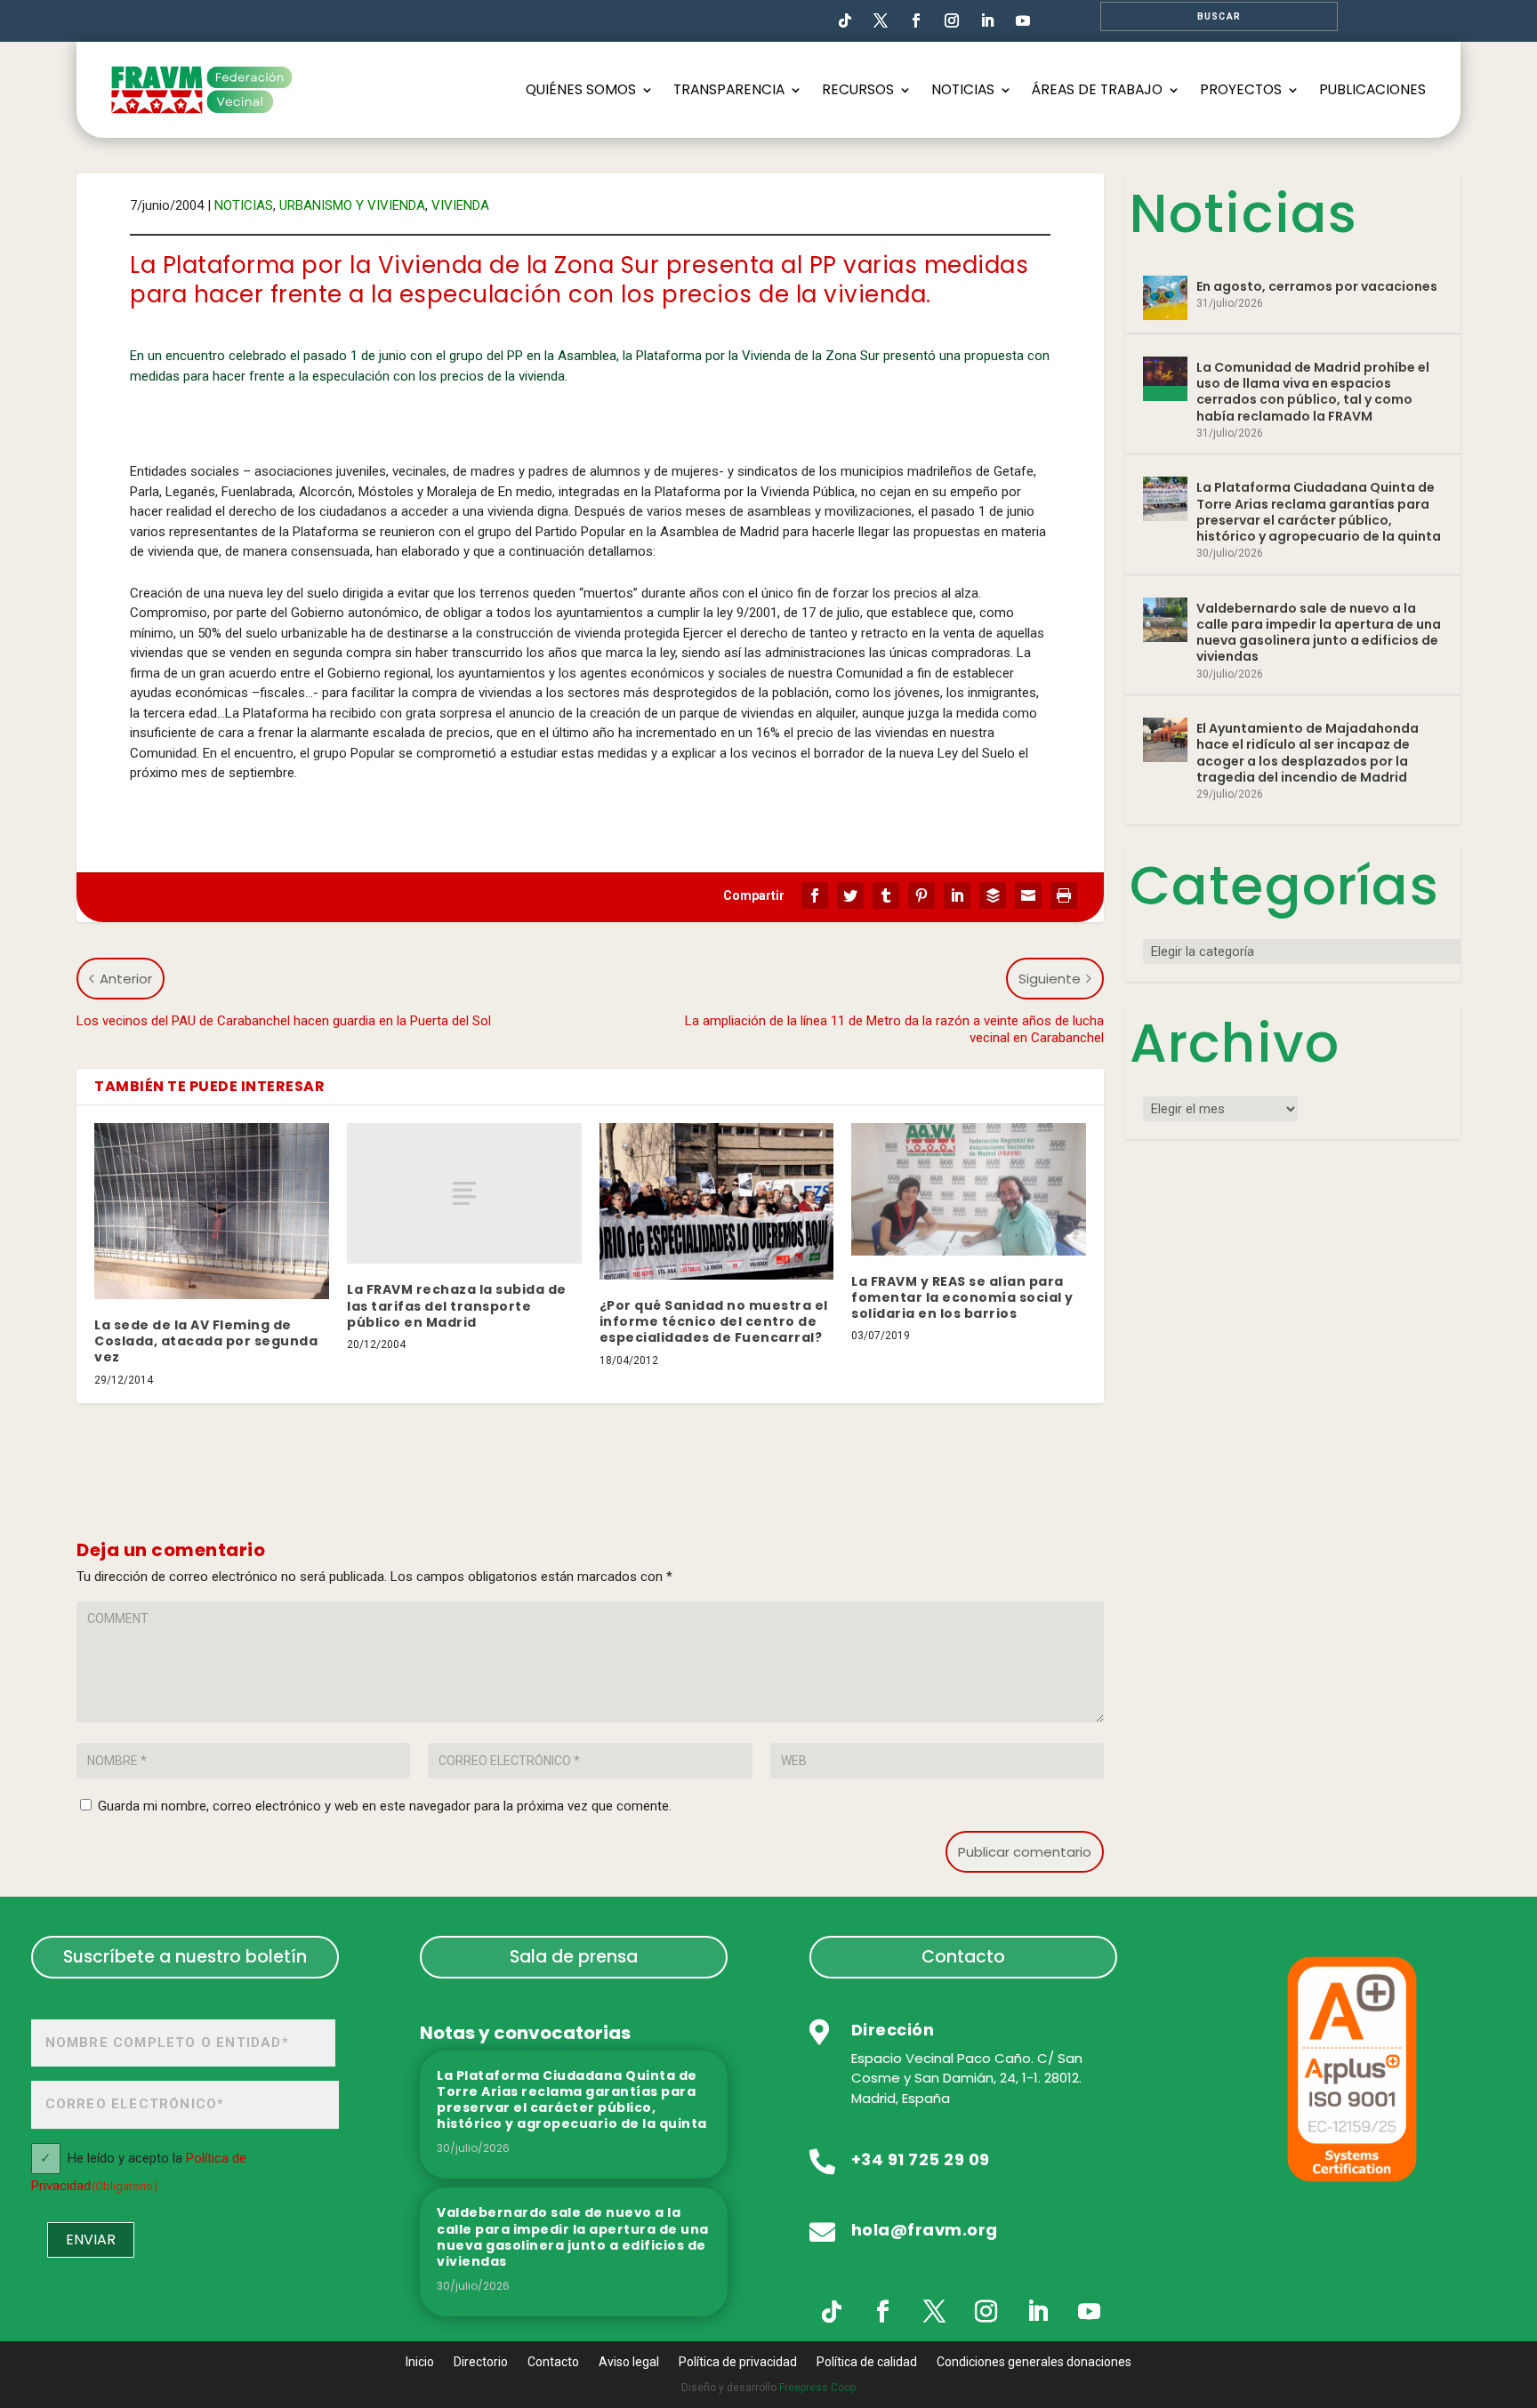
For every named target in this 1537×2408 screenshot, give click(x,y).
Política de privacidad (738, 2362)
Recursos (858, 89)
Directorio (481, 2362)
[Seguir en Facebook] (916, 20)
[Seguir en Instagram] (952, 20)
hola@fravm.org (925, 2230)
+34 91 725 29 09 (921, 2159)
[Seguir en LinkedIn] (987, 20)
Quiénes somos (581, 89)
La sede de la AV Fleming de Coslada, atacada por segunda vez (206, 1341)
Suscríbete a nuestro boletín (185, 1957)
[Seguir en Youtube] (1023, 20)
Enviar (91, 2239)
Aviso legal (629, 2362)
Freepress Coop (817, 2388)
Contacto (963, 1957)
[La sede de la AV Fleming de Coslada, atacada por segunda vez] (212, 1211)
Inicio (420, 2362)
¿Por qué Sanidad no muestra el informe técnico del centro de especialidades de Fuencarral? (714, 1321)
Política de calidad (867, 2362)
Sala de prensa (574, 1957)
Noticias (963, 89)
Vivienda (460, 205)
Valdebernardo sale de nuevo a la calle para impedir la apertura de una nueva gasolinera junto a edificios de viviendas (1319, 633)
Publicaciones (1372, 89)
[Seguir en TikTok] (845, 20)
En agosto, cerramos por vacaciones (1317, 286)
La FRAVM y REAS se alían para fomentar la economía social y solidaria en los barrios (962, 1297)
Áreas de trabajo (1097, 89)
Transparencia (729, 89)
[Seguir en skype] (881, 20)
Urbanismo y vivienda (352, 205)
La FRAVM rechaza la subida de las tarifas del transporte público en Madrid (457, 1305)
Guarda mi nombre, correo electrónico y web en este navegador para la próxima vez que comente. (385, 1806)
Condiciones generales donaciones (1034, 2362)
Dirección (893, 2030)
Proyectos (1241, 89)
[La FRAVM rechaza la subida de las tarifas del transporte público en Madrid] (464, 1193)
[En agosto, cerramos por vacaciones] (1165, 298)
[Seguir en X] (935, 2312)
